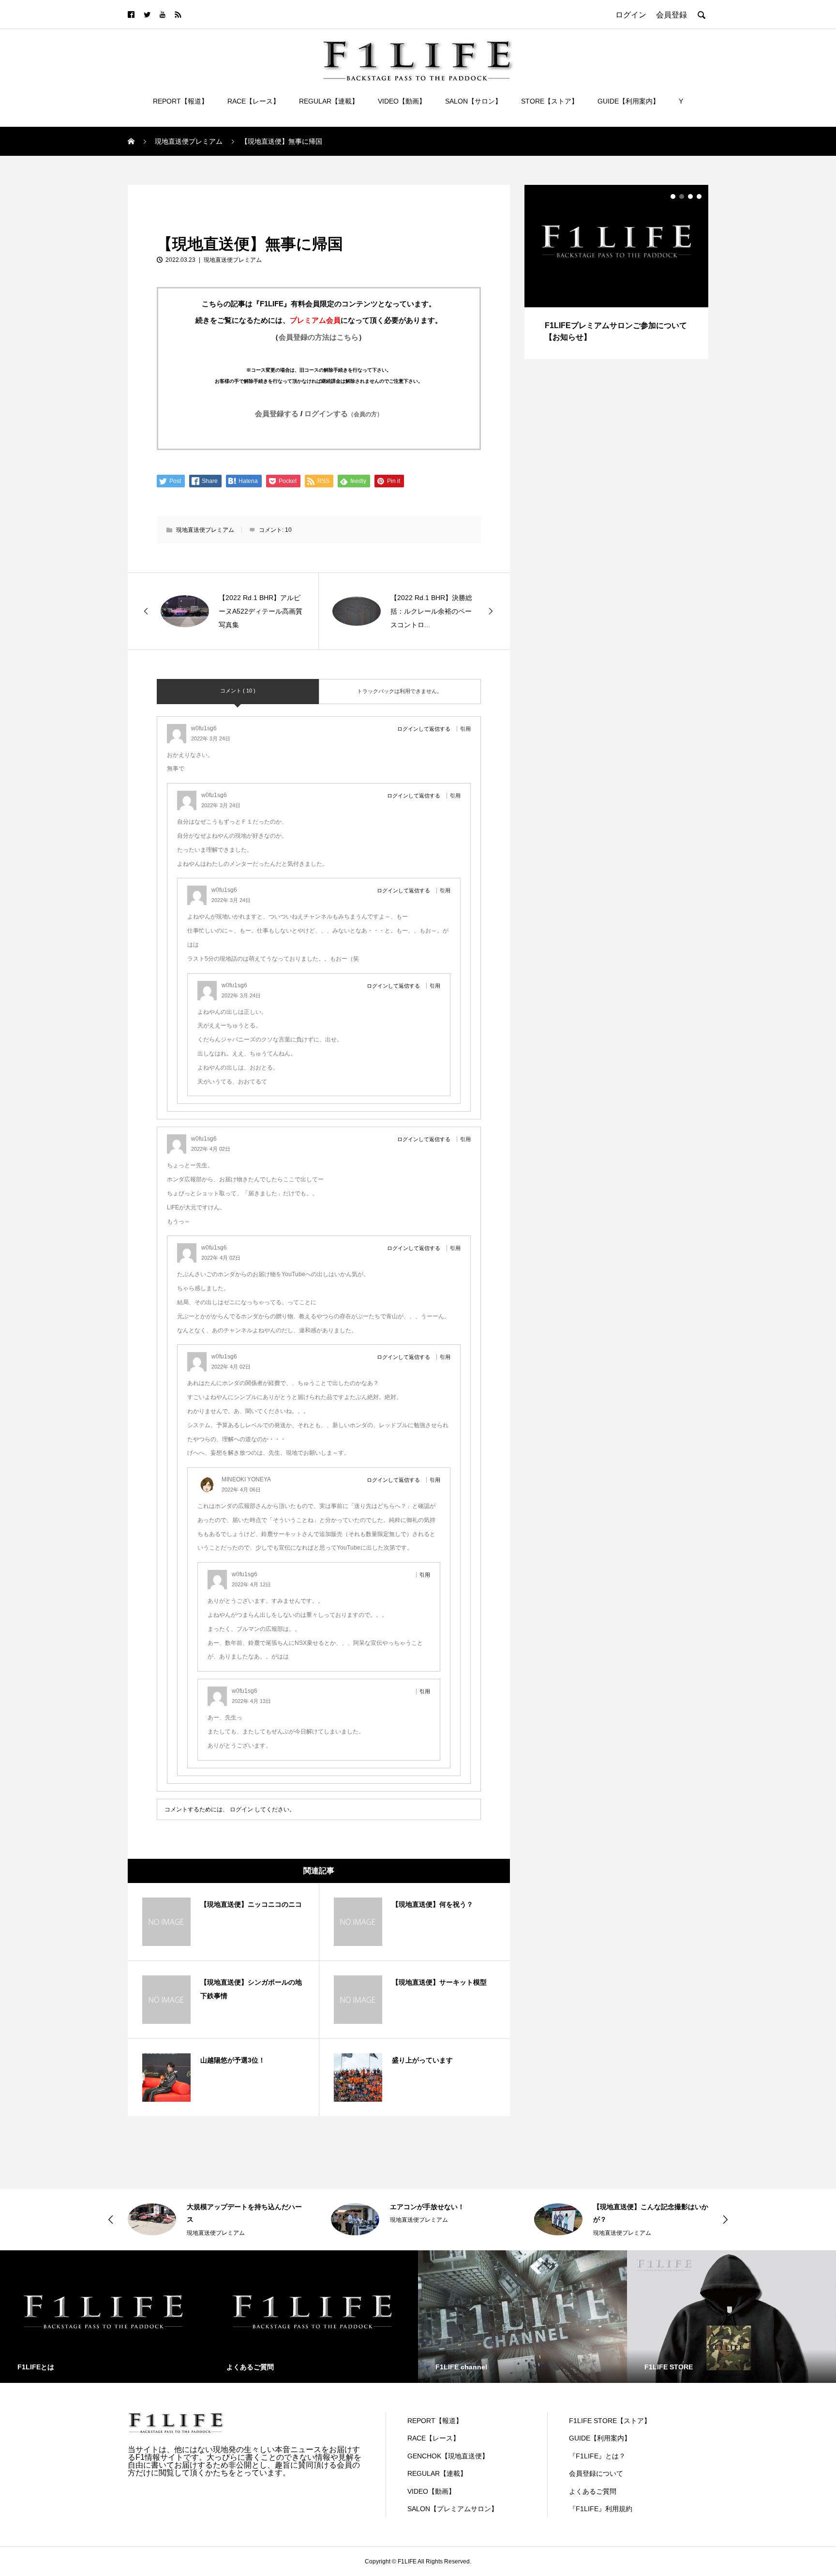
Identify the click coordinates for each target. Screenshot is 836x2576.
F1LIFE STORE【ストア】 (610, 2421)
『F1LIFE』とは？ (597, 2456)
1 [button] (673, 196)
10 (288, 530)
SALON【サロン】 (473, 101)
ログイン (241, 1809)
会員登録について (596, 2473)
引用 (465, 729)
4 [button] (699, 196)
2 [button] (682, 196)
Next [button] (725, 2219)
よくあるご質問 (593, 2491)
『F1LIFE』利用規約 (601, 2509)
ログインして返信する (424, 729)
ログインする (343, 414)
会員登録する (277, 414)
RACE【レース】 (254, 101)
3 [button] (690, 196)
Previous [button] (111, 2219)
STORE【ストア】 (550, 101)
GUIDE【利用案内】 (628, 101)
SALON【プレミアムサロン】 (453, 2509)
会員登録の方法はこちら (319, 337)
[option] (616, 272)
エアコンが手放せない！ (427, 2207)
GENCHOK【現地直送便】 (448, 2456)
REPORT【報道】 (180, 101)
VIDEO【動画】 (402, 101)
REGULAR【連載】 (329, 101)
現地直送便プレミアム (166, 196)
